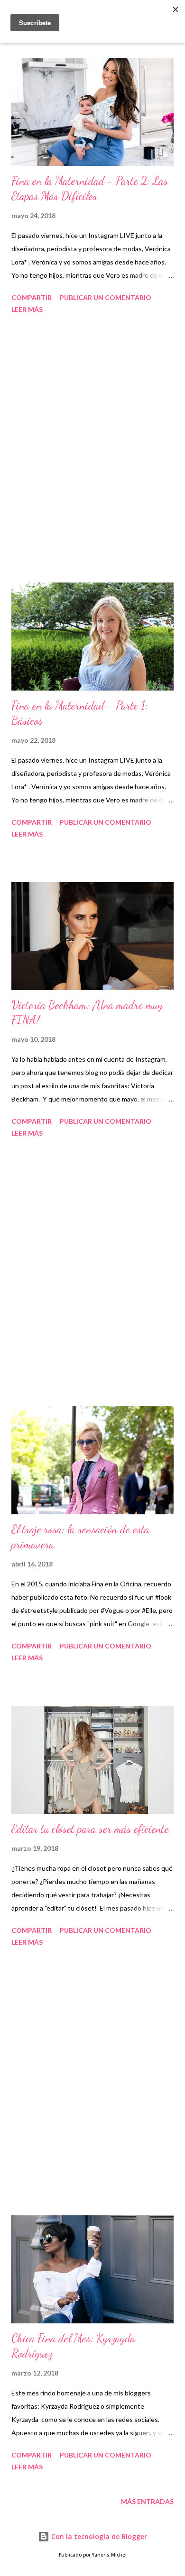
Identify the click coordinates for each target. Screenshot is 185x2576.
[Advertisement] (92, 450)
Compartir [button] (32, 297)
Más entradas (147, 2501)
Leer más (27, 309)
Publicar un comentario (106, 297)
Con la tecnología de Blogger (98, 2536)
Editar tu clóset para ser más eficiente (90, 1829)
